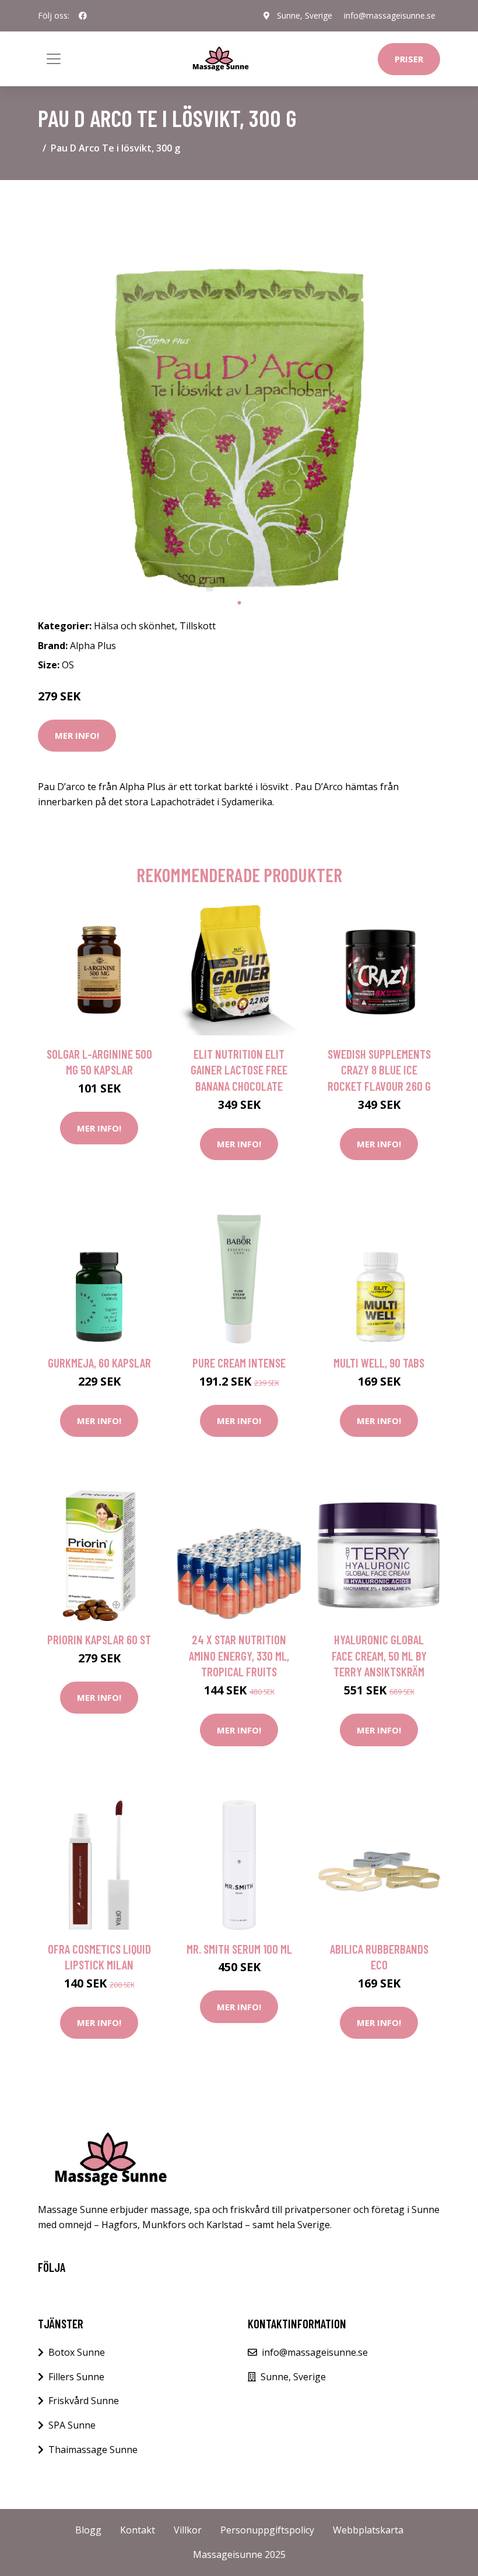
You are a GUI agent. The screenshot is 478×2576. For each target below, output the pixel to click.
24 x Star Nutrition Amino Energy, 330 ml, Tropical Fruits (239, 1655)
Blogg (88, 2530)
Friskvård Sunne (84, 2401)
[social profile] (83, 16)
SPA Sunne (72, 2425)
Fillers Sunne (76, 2377)
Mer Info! (77, 735)
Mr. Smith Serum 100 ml (239, 1949)
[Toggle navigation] (54, 59)
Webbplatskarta (368, 2530)
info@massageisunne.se (390, 15)
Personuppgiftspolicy (267, 2530)
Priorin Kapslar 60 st (99, 1639)
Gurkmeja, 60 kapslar (99, 1363)
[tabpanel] (239, 390)
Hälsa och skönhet (134, 626)
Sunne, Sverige (305, 15)
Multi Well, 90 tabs (379, 1363)
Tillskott (198, 626)
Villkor (188, 2530)
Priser (409, 59)
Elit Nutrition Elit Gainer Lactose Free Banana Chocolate (239, 1070)
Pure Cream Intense (239, 1363)
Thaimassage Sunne (93, 2450)
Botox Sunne (77, 2352)
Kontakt (138, 2530)
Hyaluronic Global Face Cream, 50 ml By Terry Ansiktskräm (379, 1655)
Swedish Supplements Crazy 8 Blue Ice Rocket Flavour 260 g (379, 1070)
